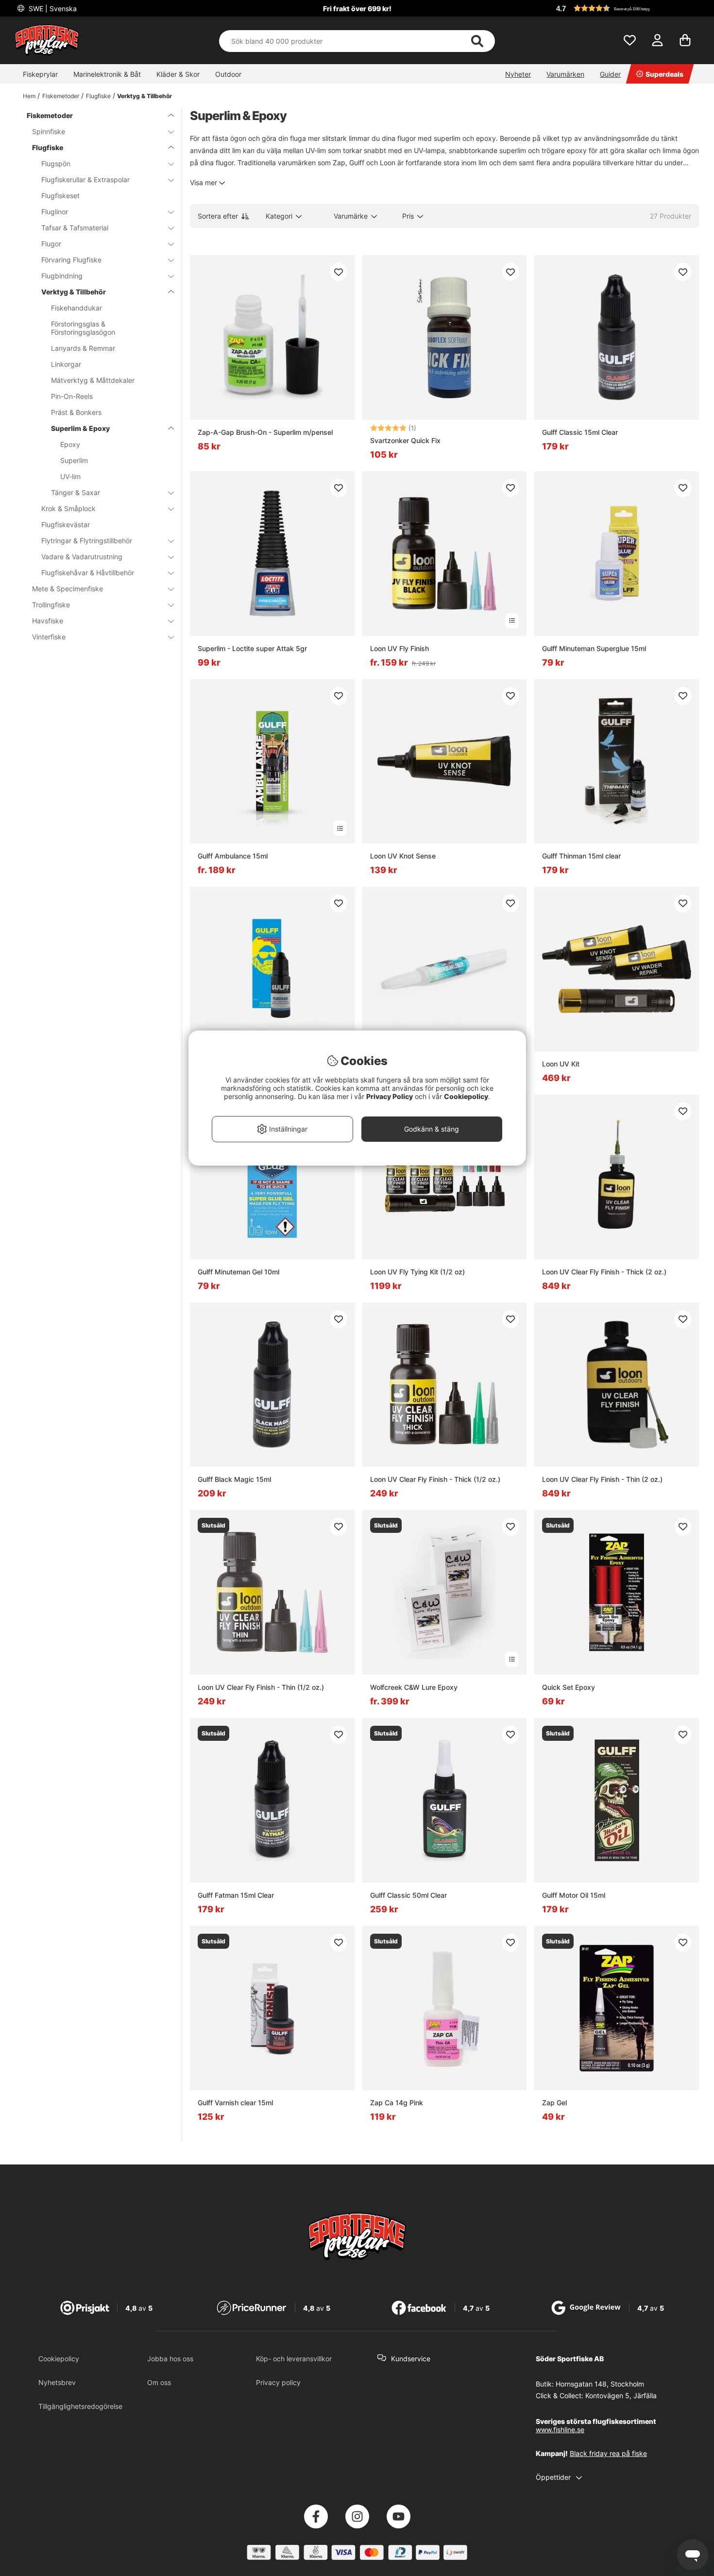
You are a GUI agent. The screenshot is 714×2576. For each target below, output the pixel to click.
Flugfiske (98, 96)
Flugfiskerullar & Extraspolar (85, 180)
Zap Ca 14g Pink (397, 2103)
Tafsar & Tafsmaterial (75, 228)
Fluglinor (55, 212)
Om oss (159, 2382)
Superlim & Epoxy (80, 428)
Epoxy (70, 444)
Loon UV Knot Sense (403, 856)
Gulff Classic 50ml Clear (408, 1895)
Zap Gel (554, 2103)
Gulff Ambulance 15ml (233, 856)
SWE (52, 9)
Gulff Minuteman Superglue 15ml (594, 648)
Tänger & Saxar (76, 492)
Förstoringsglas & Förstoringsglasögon (83, 328)
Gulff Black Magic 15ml (234, 1479)
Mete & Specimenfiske (68, 589)
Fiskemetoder (61, 96)
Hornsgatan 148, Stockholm (600, 2384)
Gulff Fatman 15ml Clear (236, 1895)
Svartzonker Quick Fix (405, 440)
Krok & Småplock (68, 508)
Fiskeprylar (40, 74)
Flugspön (56, 163)
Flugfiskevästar (66, 524)
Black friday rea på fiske (608, 2453)
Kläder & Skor (178, 74)
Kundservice (411, 2359)
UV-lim (70, 476)
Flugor (51, 244)
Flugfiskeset (60, 196)
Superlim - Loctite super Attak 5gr (252, 648)
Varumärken (565, 74)
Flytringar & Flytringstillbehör (87, 541)
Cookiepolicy (59, 2359)
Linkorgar (66, 364)
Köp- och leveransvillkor (294, 2359)
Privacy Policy (390, 1096)
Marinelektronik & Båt (107, 74)
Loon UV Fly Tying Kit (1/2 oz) (417, 1272)
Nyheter (518, 74)
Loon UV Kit (561, 1064)
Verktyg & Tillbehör (144, 96)
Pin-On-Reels (72, 396)
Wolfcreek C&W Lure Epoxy (414, 1687)
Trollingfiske (51, 605)
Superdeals (664, 74)
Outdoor (228, 74)
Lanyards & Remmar (83, 348)
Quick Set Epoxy (569, 1687)
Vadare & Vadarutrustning (82, 557)
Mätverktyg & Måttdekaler (93, 380)
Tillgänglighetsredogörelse (80, 2406)
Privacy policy (278, 2382)
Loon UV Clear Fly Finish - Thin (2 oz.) (602, 1479)
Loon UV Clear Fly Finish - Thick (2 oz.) (604, 1272)
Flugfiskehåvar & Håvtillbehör (88, 573)
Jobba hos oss (170, 2359)
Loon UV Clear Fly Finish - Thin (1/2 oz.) (261, 1687)
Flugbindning (62, 276)
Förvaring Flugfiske (71, 260)
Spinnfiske (49, 131)
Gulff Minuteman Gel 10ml (238, 1272)
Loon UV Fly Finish (399, 648)
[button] (626, 8)
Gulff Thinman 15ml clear (581, 856)
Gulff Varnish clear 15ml (235, 2103)
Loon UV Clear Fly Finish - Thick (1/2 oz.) (435, 1479)
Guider (610, 74)
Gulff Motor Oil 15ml (574, 1895)
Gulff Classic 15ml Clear (580, 432)
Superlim (74, 460)
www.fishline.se (560, 2430)
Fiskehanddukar (76, 308)
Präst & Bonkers (76, 412)
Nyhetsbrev (57, 2382)
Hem (29, 96)
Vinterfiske (49, 637)
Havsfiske (48, 621)
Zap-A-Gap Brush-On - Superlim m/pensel (265, 432)
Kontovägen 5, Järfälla (621, 2396)
